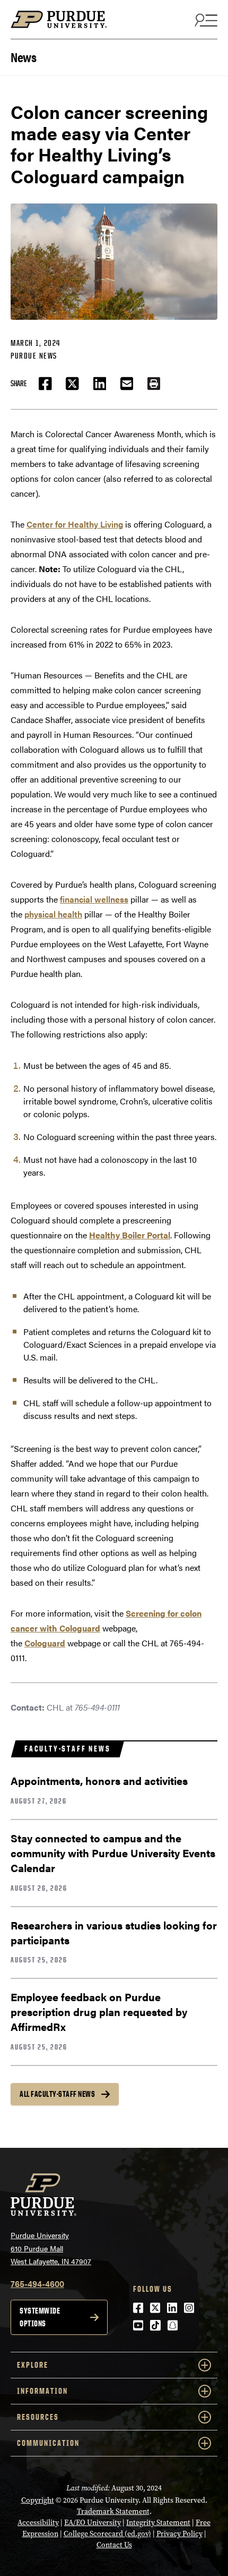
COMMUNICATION (48, 2443)
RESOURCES (38, 2417)
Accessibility (38, 2523)
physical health (53, 914)
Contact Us (114, 2545)
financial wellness (94, 899)
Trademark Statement (113, 2511)
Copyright (38, 2500)
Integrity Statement (158, 2523)
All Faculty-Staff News (57, 2094)
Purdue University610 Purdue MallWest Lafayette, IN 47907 (51, 2248)
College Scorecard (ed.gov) (107, 2534)
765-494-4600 (37, 2284)
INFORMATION (42, 2391)
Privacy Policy (179, 2534)
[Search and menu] (205, 20)
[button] (154, 384)
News (23, 56)
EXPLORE (33, 2365)
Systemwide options (40, 2317)
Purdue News (34, 356)
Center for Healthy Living (75, 524)
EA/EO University (93, 2523)
